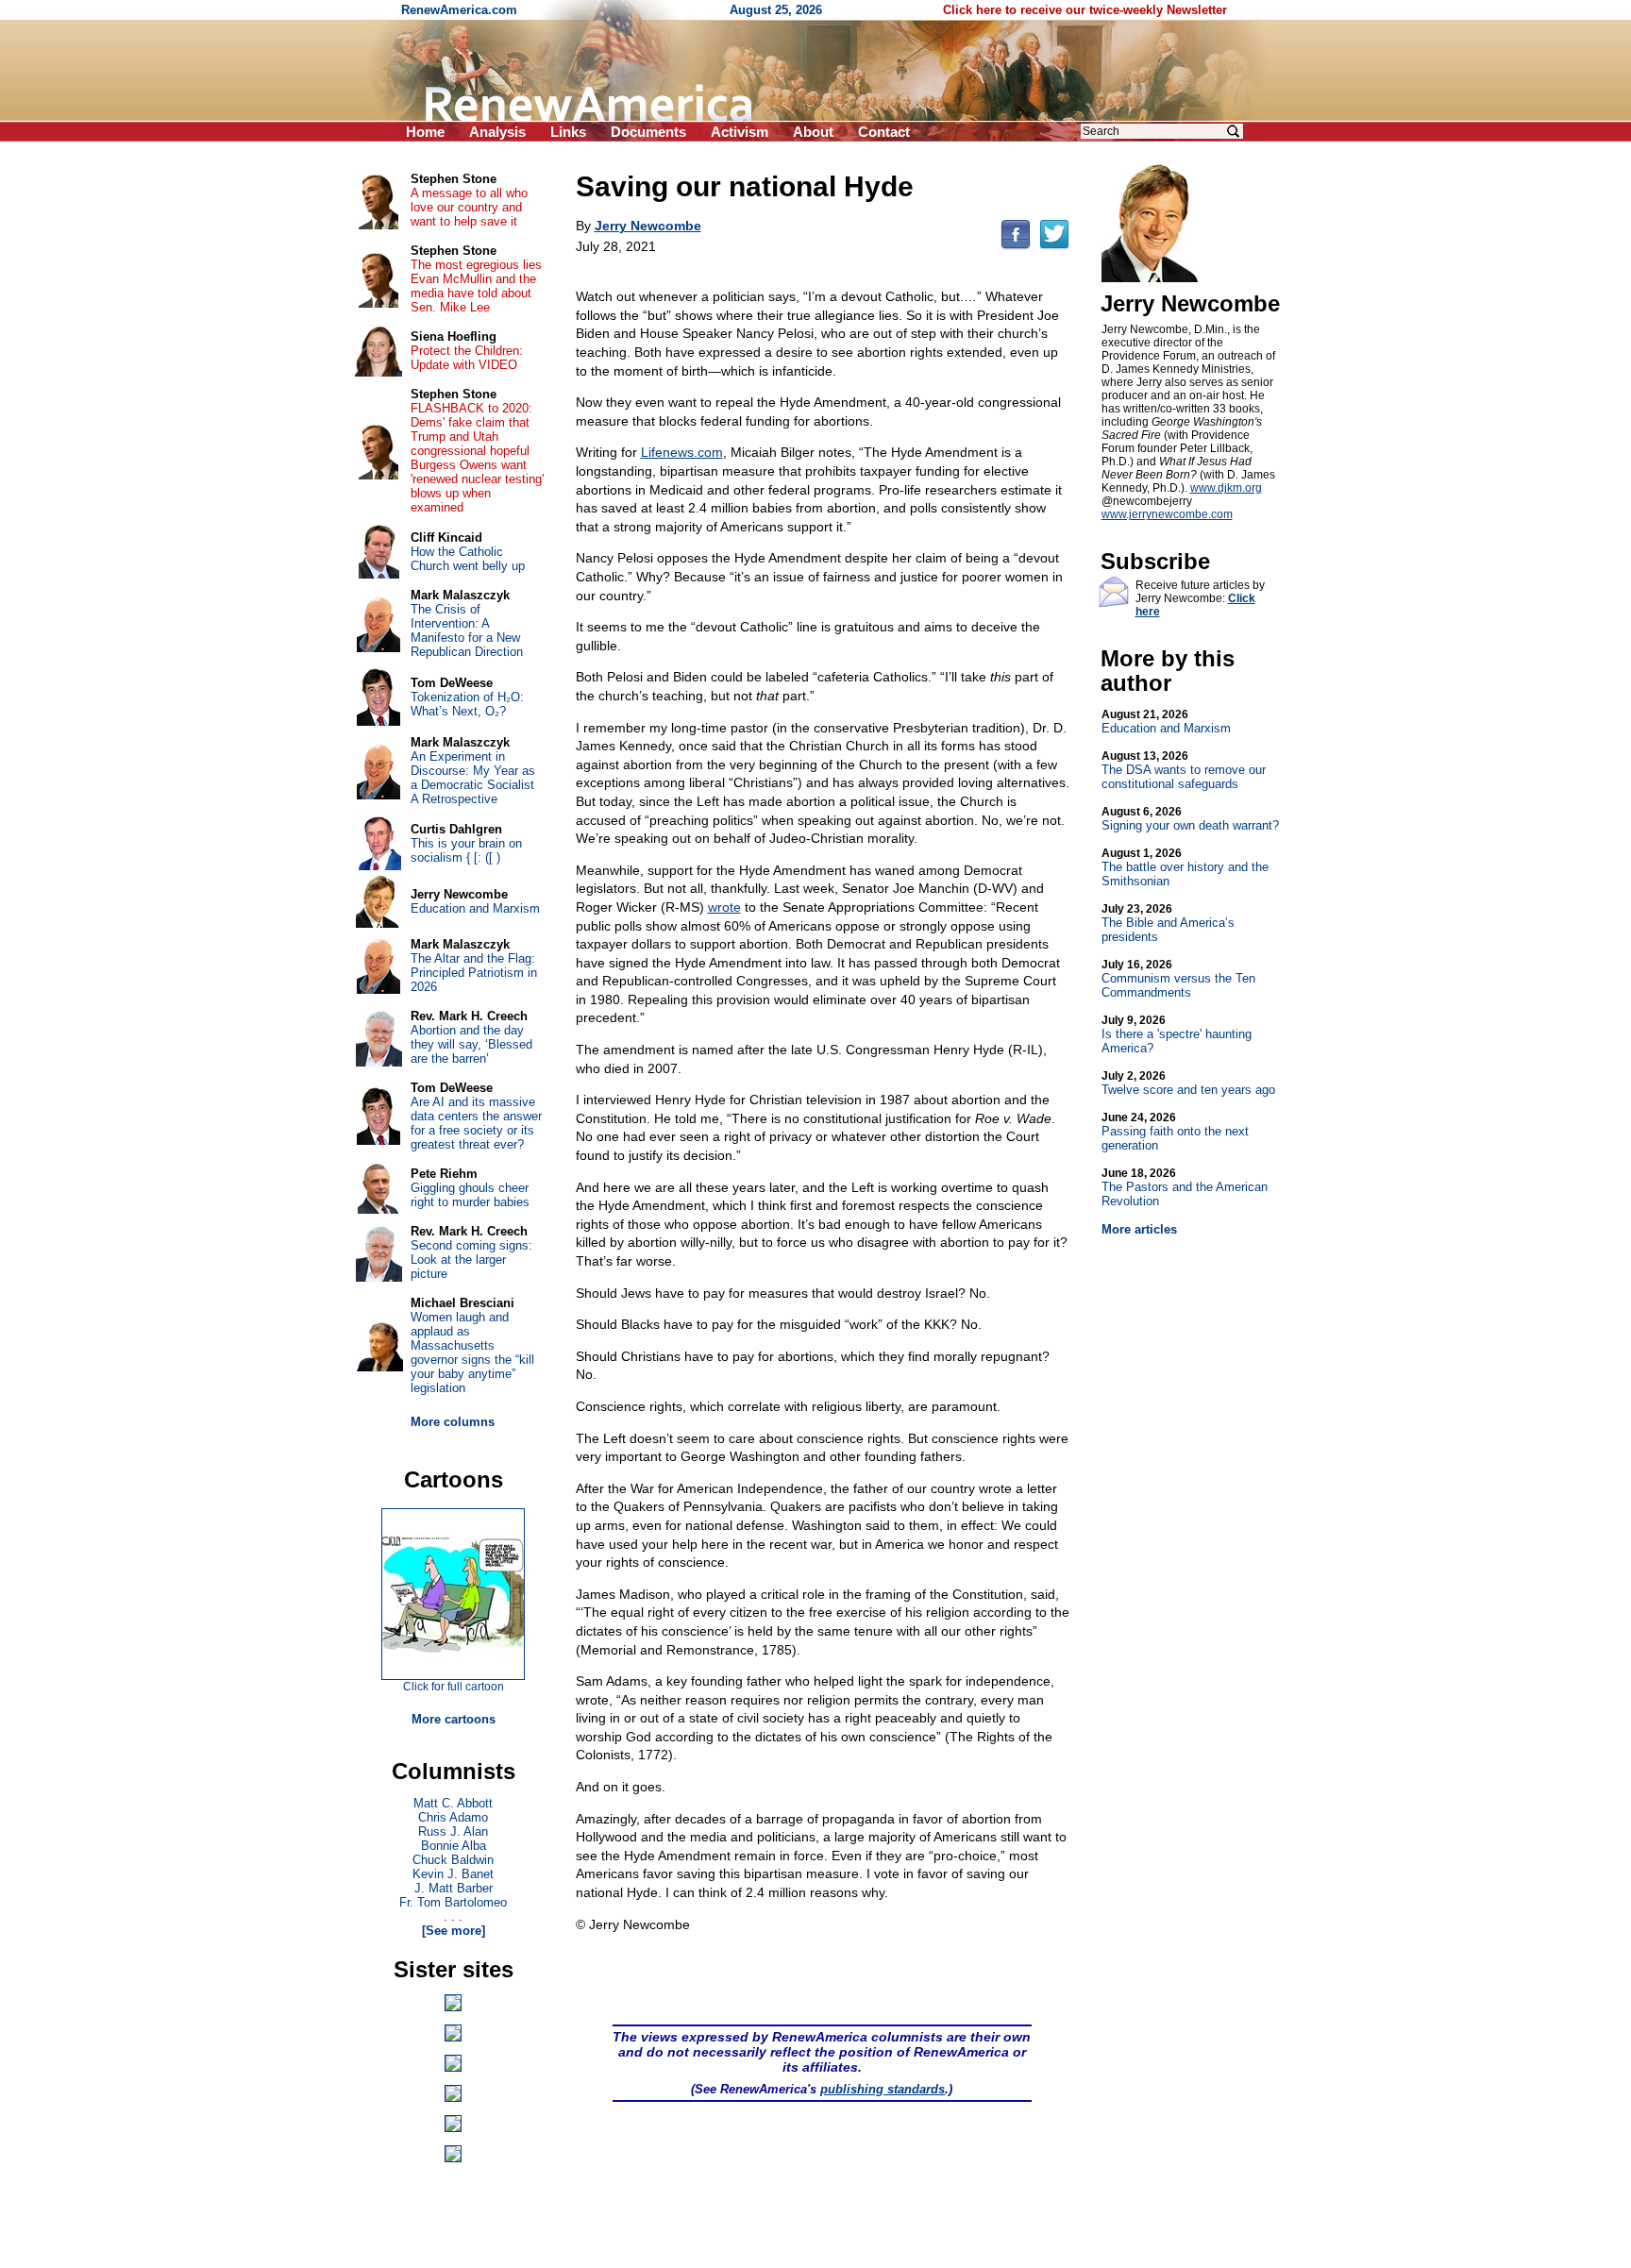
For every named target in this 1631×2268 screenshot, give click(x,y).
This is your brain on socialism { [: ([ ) (466, 850)
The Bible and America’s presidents (1168, 923)
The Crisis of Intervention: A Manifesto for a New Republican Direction (467, 630)
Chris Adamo (453, 1817)
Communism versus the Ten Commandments (1178, 979)
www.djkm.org (1226, 488)
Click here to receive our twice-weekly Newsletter (1085, 10)
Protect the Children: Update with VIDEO (467, 358)
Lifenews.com (682, 452)
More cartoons (454, 1719)
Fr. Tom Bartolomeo (453, 1902)
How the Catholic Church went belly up (468, 559)
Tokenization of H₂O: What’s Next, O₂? (467, 704)
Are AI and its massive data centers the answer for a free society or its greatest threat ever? (476, 1123)
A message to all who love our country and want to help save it (469, 207)
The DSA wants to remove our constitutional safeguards (1184, 770)
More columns (453, 1422)
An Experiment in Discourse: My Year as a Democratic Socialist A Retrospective (473, 778)
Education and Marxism (1166, 722)
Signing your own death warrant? (1190, 819)
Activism (740, 132)
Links (568, 132)
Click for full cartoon (454, 1687)
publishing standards (883, 2089)
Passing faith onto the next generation (1175, 1132)
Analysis (497, 132)
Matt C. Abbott (453, 1803)
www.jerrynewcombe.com (1167, 514)
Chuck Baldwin (453, 1860)
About (813, 132)
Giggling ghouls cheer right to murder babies (470, 1195)
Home (425, 132)
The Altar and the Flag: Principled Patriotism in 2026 (474, 973)
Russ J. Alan (453, 1831)
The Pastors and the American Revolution (1185, 1187)
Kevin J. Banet (453, 1874)
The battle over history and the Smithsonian (1185, 867)
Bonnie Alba (454, 1846)
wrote (724, 907)
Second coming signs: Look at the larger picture (471, 1260)
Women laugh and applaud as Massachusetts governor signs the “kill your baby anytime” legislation (472, 1352)
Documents (648, 132)
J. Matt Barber (454, 1888)
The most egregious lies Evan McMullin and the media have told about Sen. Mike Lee (476, 286)
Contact (884, 132)
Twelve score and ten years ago (1188, 1083)
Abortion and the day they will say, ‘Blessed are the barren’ (471, 1044)
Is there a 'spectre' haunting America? (1177, 1034)
